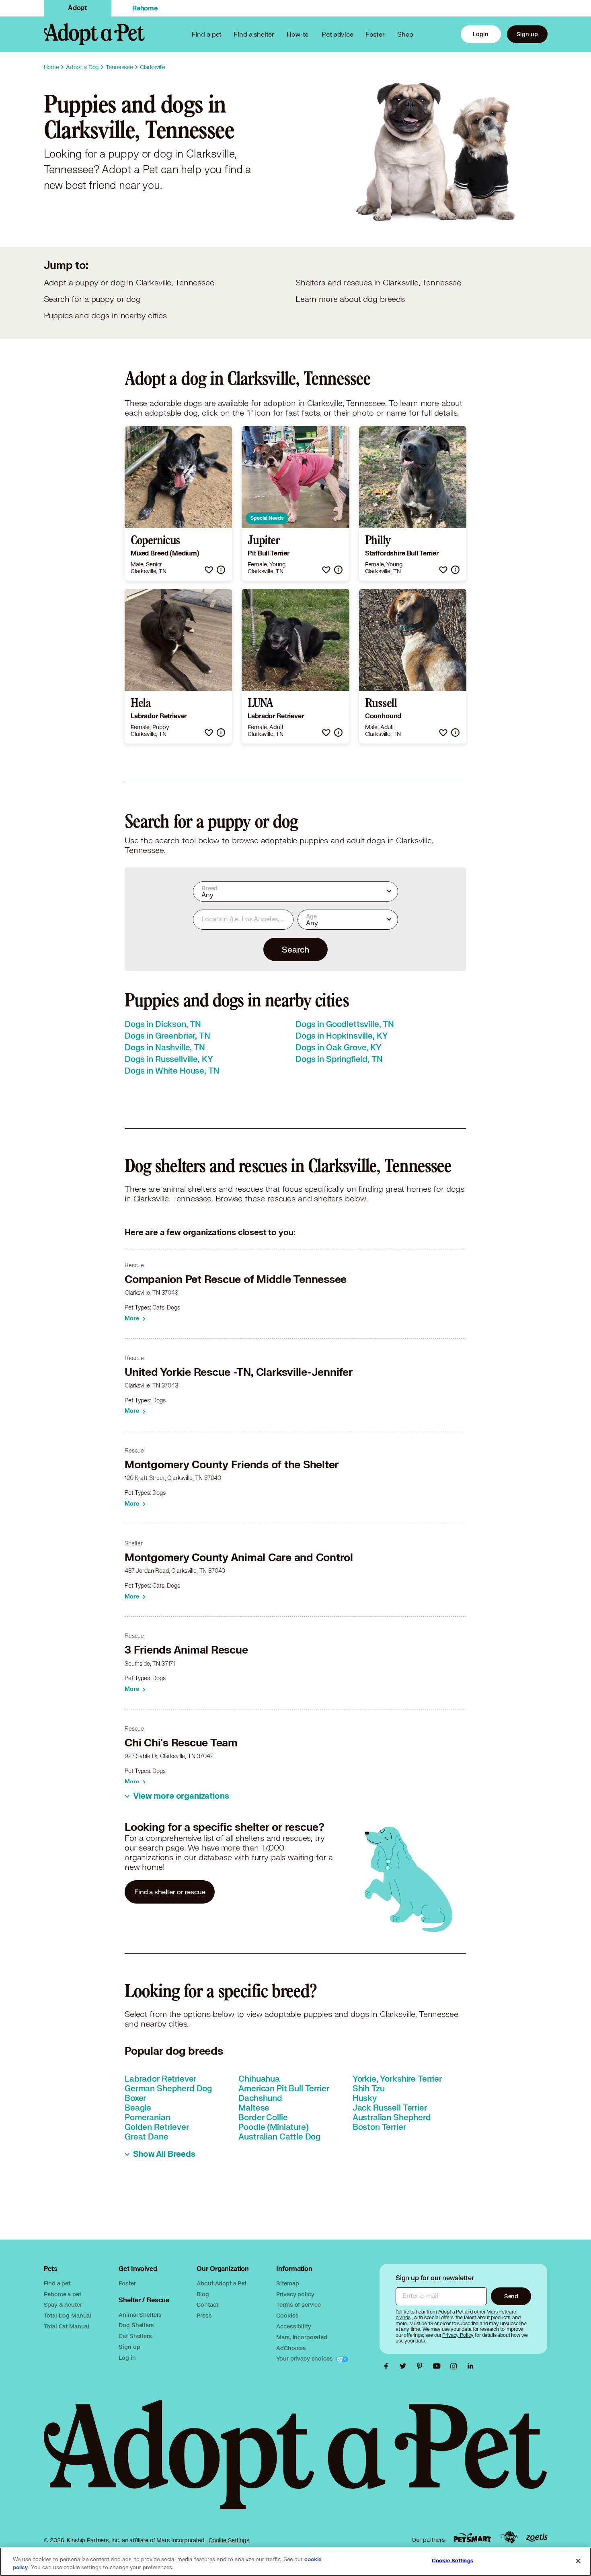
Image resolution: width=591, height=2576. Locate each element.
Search (295, 949)
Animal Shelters (140, 2315)
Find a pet (57, 2283)
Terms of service (299, 2304)
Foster (375, 34)
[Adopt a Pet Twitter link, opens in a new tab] (405, 2366)
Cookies (287, 2315)
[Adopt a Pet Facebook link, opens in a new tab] (388, 2366)
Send (511, 2296)
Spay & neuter (63, 2304)
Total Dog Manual (68, 2315)
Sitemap (287, 2283)
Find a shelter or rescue (170, 1892)
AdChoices (291, 2348)
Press (204, 2315)
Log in (127, 2358)
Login (480, 34)
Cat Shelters (135, 2336)
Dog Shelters (136, 2325)
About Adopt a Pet (221, 2283)
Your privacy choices (305, 2358)
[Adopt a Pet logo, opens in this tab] (296, 2463)
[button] (209, 570)
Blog (203, 2294)
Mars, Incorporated (302, 2337)
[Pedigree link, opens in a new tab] (509, 2537)
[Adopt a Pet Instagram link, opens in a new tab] (456, 2366)
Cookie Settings (229, 2540)
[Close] (578, 2561)
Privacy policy (295, 2294)
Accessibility (293, 2326)
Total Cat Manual (67, 2326)
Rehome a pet (63, 2294)
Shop (405, 34)
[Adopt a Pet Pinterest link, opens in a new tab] (422, 2366)
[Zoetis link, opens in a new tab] (537, 2538)
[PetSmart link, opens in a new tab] (472, 2538)
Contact (207, 2304)
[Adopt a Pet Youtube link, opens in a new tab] (439, 2366)
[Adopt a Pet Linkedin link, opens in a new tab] (470, 2366)
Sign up (527, 34)
